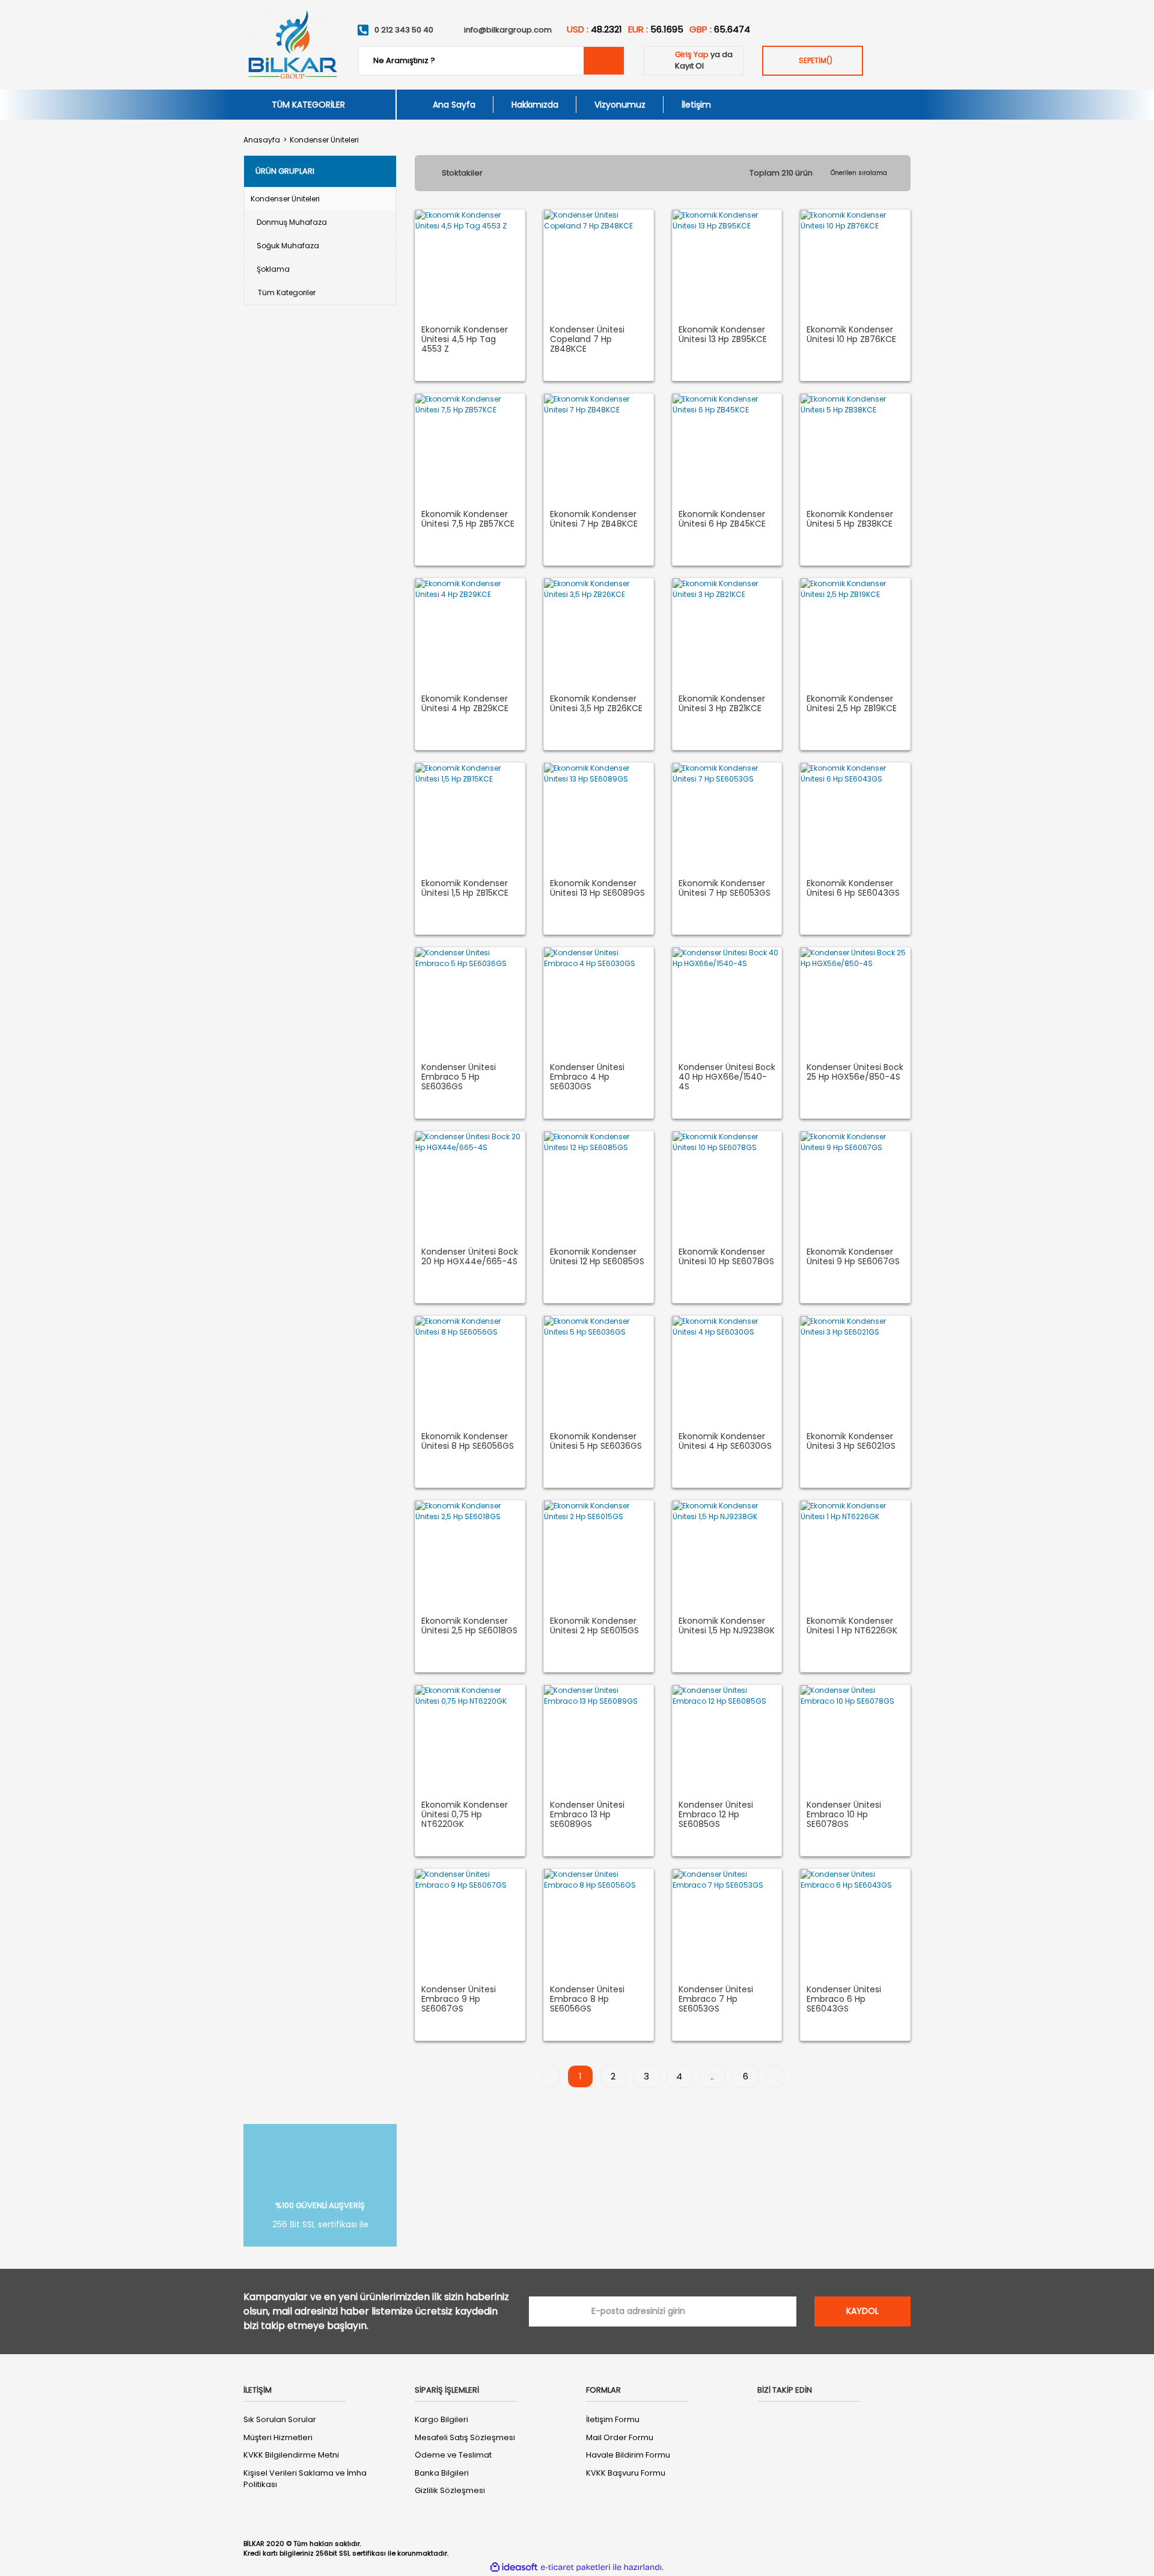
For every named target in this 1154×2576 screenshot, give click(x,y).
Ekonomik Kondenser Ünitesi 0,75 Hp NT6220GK (465, 1815)
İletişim (696, 105)
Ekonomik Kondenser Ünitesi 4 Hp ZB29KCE (465, 704)
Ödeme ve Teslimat (453, 2455)
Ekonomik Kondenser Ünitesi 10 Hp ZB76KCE (851, 335)
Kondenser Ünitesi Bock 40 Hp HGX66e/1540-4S (727, 1077)
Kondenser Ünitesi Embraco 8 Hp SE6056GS (587, 1999)
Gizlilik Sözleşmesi (450, 2490)
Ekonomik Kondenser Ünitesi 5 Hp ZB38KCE (850, 519)
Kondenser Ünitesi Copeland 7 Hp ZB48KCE (587, 340)
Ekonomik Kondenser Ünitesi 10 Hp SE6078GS (726, 1257)
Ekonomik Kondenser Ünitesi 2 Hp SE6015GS (594, 1626)
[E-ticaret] (575, 2567)
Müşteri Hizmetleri (278, 2437)
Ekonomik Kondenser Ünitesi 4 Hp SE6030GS (725, 1442)
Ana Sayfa (454, 105)
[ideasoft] (514, 2567)
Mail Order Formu (620, 2437)
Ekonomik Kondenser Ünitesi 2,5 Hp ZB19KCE (852, 704)
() (816, 60)
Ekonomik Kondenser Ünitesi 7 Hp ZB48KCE (594, 519)
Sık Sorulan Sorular (280, 2419)
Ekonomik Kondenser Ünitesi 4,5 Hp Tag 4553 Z (465, 340)
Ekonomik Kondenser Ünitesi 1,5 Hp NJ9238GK (727, 1626)
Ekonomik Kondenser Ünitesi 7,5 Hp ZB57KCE (468, 519)
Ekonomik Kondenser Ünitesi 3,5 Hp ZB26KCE (596, 704)
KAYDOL (862, 2311)
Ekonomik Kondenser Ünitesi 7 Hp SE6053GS (725, 889)
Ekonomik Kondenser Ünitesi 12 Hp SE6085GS (597, 1257)
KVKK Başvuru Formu (626, 2473)
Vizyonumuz (620, 105)
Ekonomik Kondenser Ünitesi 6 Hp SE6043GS (853, 889)
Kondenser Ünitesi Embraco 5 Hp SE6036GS (459, 1077)
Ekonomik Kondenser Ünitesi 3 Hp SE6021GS (851, 1442)
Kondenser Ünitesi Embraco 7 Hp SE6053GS (716, 1999)
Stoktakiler (462, 173)
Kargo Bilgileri (441, 2419)
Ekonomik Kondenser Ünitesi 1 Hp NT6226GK (852, 1626)
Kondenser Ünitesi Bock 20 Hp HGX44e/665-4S (470, 1257)
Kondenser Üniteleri (324, 140)
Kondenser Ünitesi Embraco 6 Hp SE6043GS (844, 1999)
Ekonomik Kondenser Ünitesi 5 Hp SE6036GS (596, 1442)
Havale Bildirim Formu (628, 2455)
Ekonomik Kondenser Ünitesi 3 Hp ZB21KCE (722, 704)
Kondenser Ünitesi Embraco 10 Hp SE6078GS (844, 1815)
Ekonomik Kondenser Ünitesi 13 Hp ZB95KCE (723, 335)
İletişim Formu (613, 2419)
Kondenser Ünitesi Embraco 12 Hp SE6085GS (716, 1815)
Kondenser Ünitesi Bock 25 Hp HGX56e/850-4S (855, 1072)
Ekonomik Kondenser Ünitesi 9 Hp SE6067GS (853, 1257)
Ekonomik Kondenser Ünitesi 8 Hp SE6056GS (468, 1442)
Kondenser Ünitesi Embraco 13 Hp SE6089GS (587, 1815)
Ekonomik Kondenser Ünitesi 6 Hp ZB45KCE (722, 519)
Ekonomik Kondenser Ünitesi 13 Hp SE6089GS (597, 889)
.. (712, 2076)
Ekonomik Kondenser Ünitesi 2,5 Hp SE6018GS (469, 1626)
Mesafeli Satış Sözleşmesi (465, 2437)
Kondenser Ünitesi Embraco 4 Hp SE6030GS (587, 1077)
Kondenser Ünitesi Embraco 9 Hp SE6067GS (459, 1999)
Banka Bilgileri (442, 2473)
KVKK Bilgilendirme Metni (291, 2455)
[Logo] (292, 45)
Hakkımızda (535, 105)
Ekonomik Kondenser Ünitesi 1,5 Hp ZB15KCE (465, 889)
